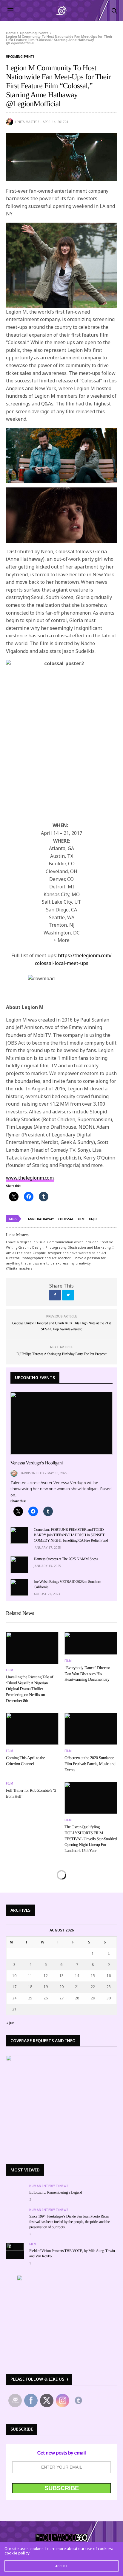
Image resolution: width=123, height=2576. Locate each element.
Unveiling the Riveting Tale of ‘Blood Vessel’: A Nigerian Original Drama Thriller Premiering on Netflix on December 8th (30, 1689)
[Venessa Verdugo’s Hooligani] (61, 1423)
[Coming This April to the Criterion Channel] (32, 1729)
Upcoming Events (20, 57)
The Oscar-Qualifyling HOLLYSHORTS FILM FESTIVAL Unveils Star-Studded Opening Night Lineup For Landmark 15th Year (91, 1839)
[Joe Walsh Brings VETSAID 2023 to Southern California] (19, 1587)
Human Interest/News (49, 2186)
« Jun (10, 2023)
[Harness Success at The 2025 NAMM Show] (19, 1565)
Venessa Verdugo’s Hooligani (37, 1463)
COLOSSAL (66, 1219)
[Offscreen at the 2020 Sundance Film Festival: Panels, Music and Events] (91, 1729)
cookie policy (17, 2553)
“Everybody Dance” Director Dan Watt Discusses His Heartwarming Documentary (87, 1674)
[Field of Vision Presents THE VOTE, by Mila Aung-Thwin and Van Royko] (15, 2247)
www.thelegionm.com (30, 1178)
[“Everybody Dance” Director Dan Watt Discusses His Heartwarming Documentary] (91, 1643)
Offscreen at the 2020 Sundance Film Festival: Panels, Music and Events (90, 1764)
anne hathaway (41, 1219)
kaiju (93, 1219)
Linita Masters (27, 122)
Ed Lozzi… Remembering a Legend (56, 2192)
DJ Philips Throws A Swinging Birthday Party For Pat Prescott (61, 1354)
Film (10, 1670)
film (81, 1219)
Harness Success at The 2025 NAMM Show (66, 1559)
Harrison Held (32, 1473)
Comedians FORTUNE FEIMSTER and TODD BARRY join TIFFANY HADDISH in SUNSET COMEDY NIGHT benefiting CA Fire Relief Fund (71, 1535)
